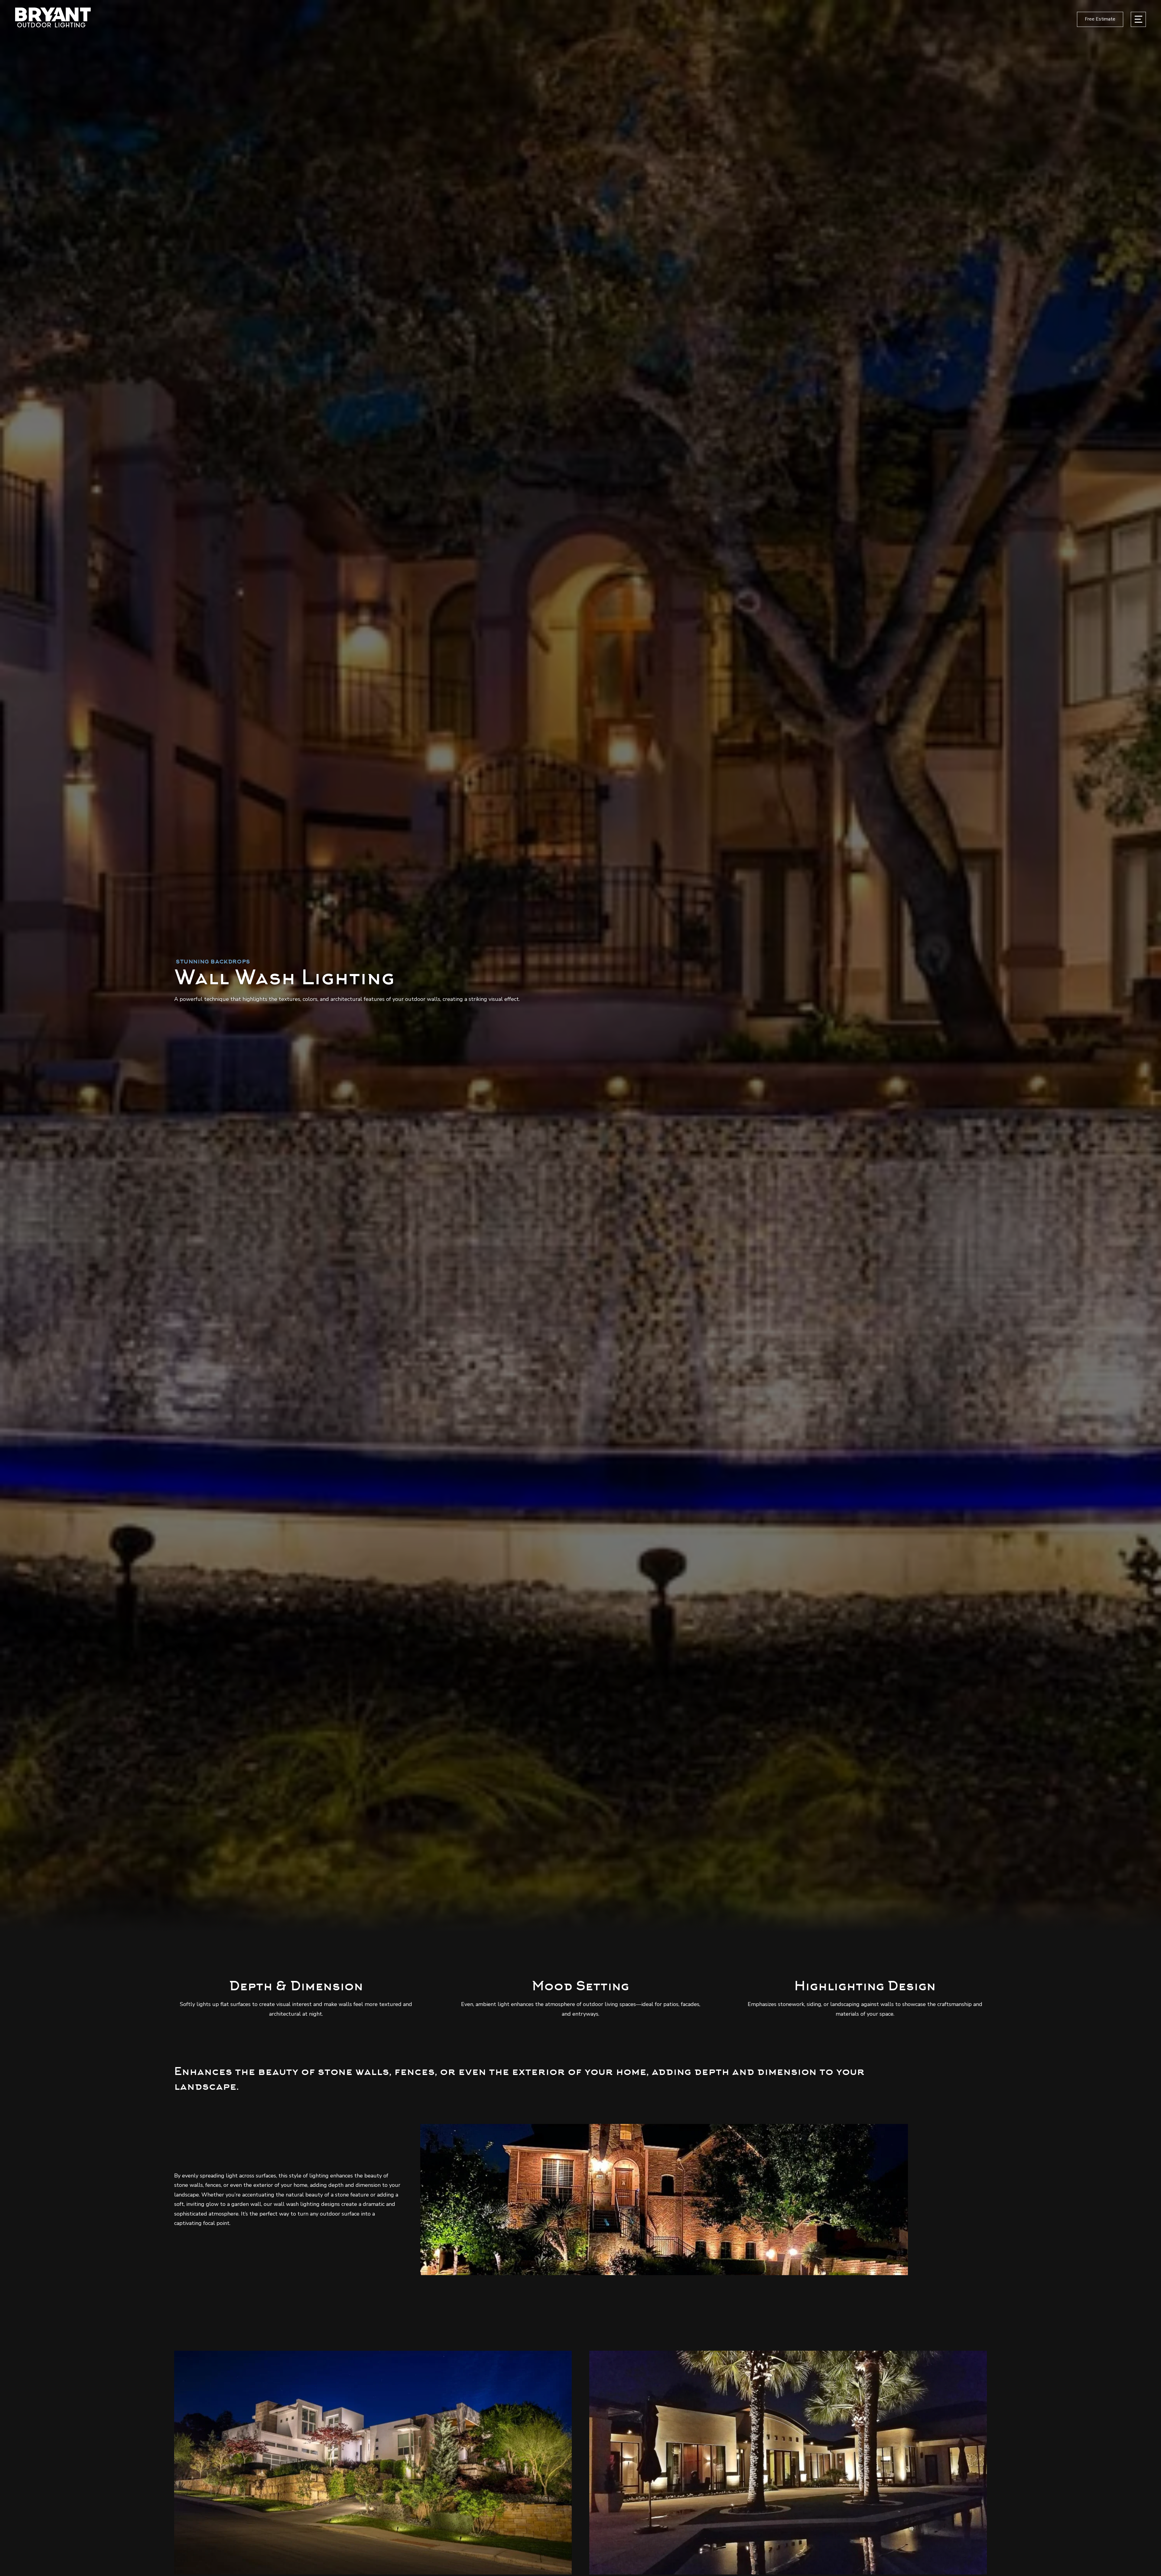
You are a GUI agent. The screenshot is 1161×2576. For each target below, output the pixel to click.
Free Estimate (1100, 19)
